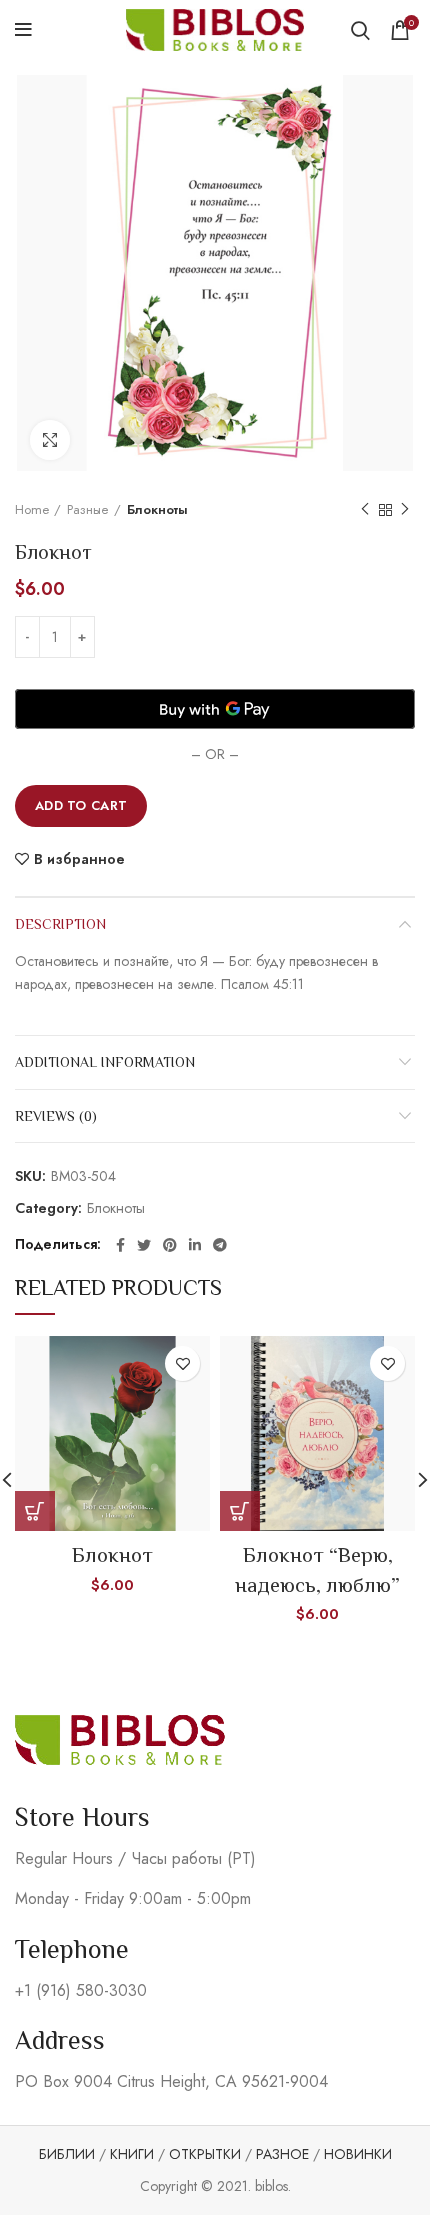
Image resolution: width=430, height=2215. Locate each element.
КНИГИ (132, 2154)
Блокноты (157, 510)
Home (32, 510)
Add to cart (81, 805)
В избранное (79, 859)
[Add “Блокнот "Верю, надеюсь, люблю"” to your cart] (240, 1511)
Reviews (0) (56, 1116)
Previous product (365, 510)
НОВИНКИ (358, 2154)
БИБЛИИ (67, 2154)
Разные (88, 510)
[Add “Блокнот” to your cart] (35, 1511)
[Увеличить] (50, 440)
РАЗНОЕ (282, 2154)
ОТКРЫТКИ (205, 2154)
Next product (405, 510)
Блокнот (112, 1555)
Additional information (105, 1062)
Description (60, 924)
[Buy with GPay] (215, 709)
